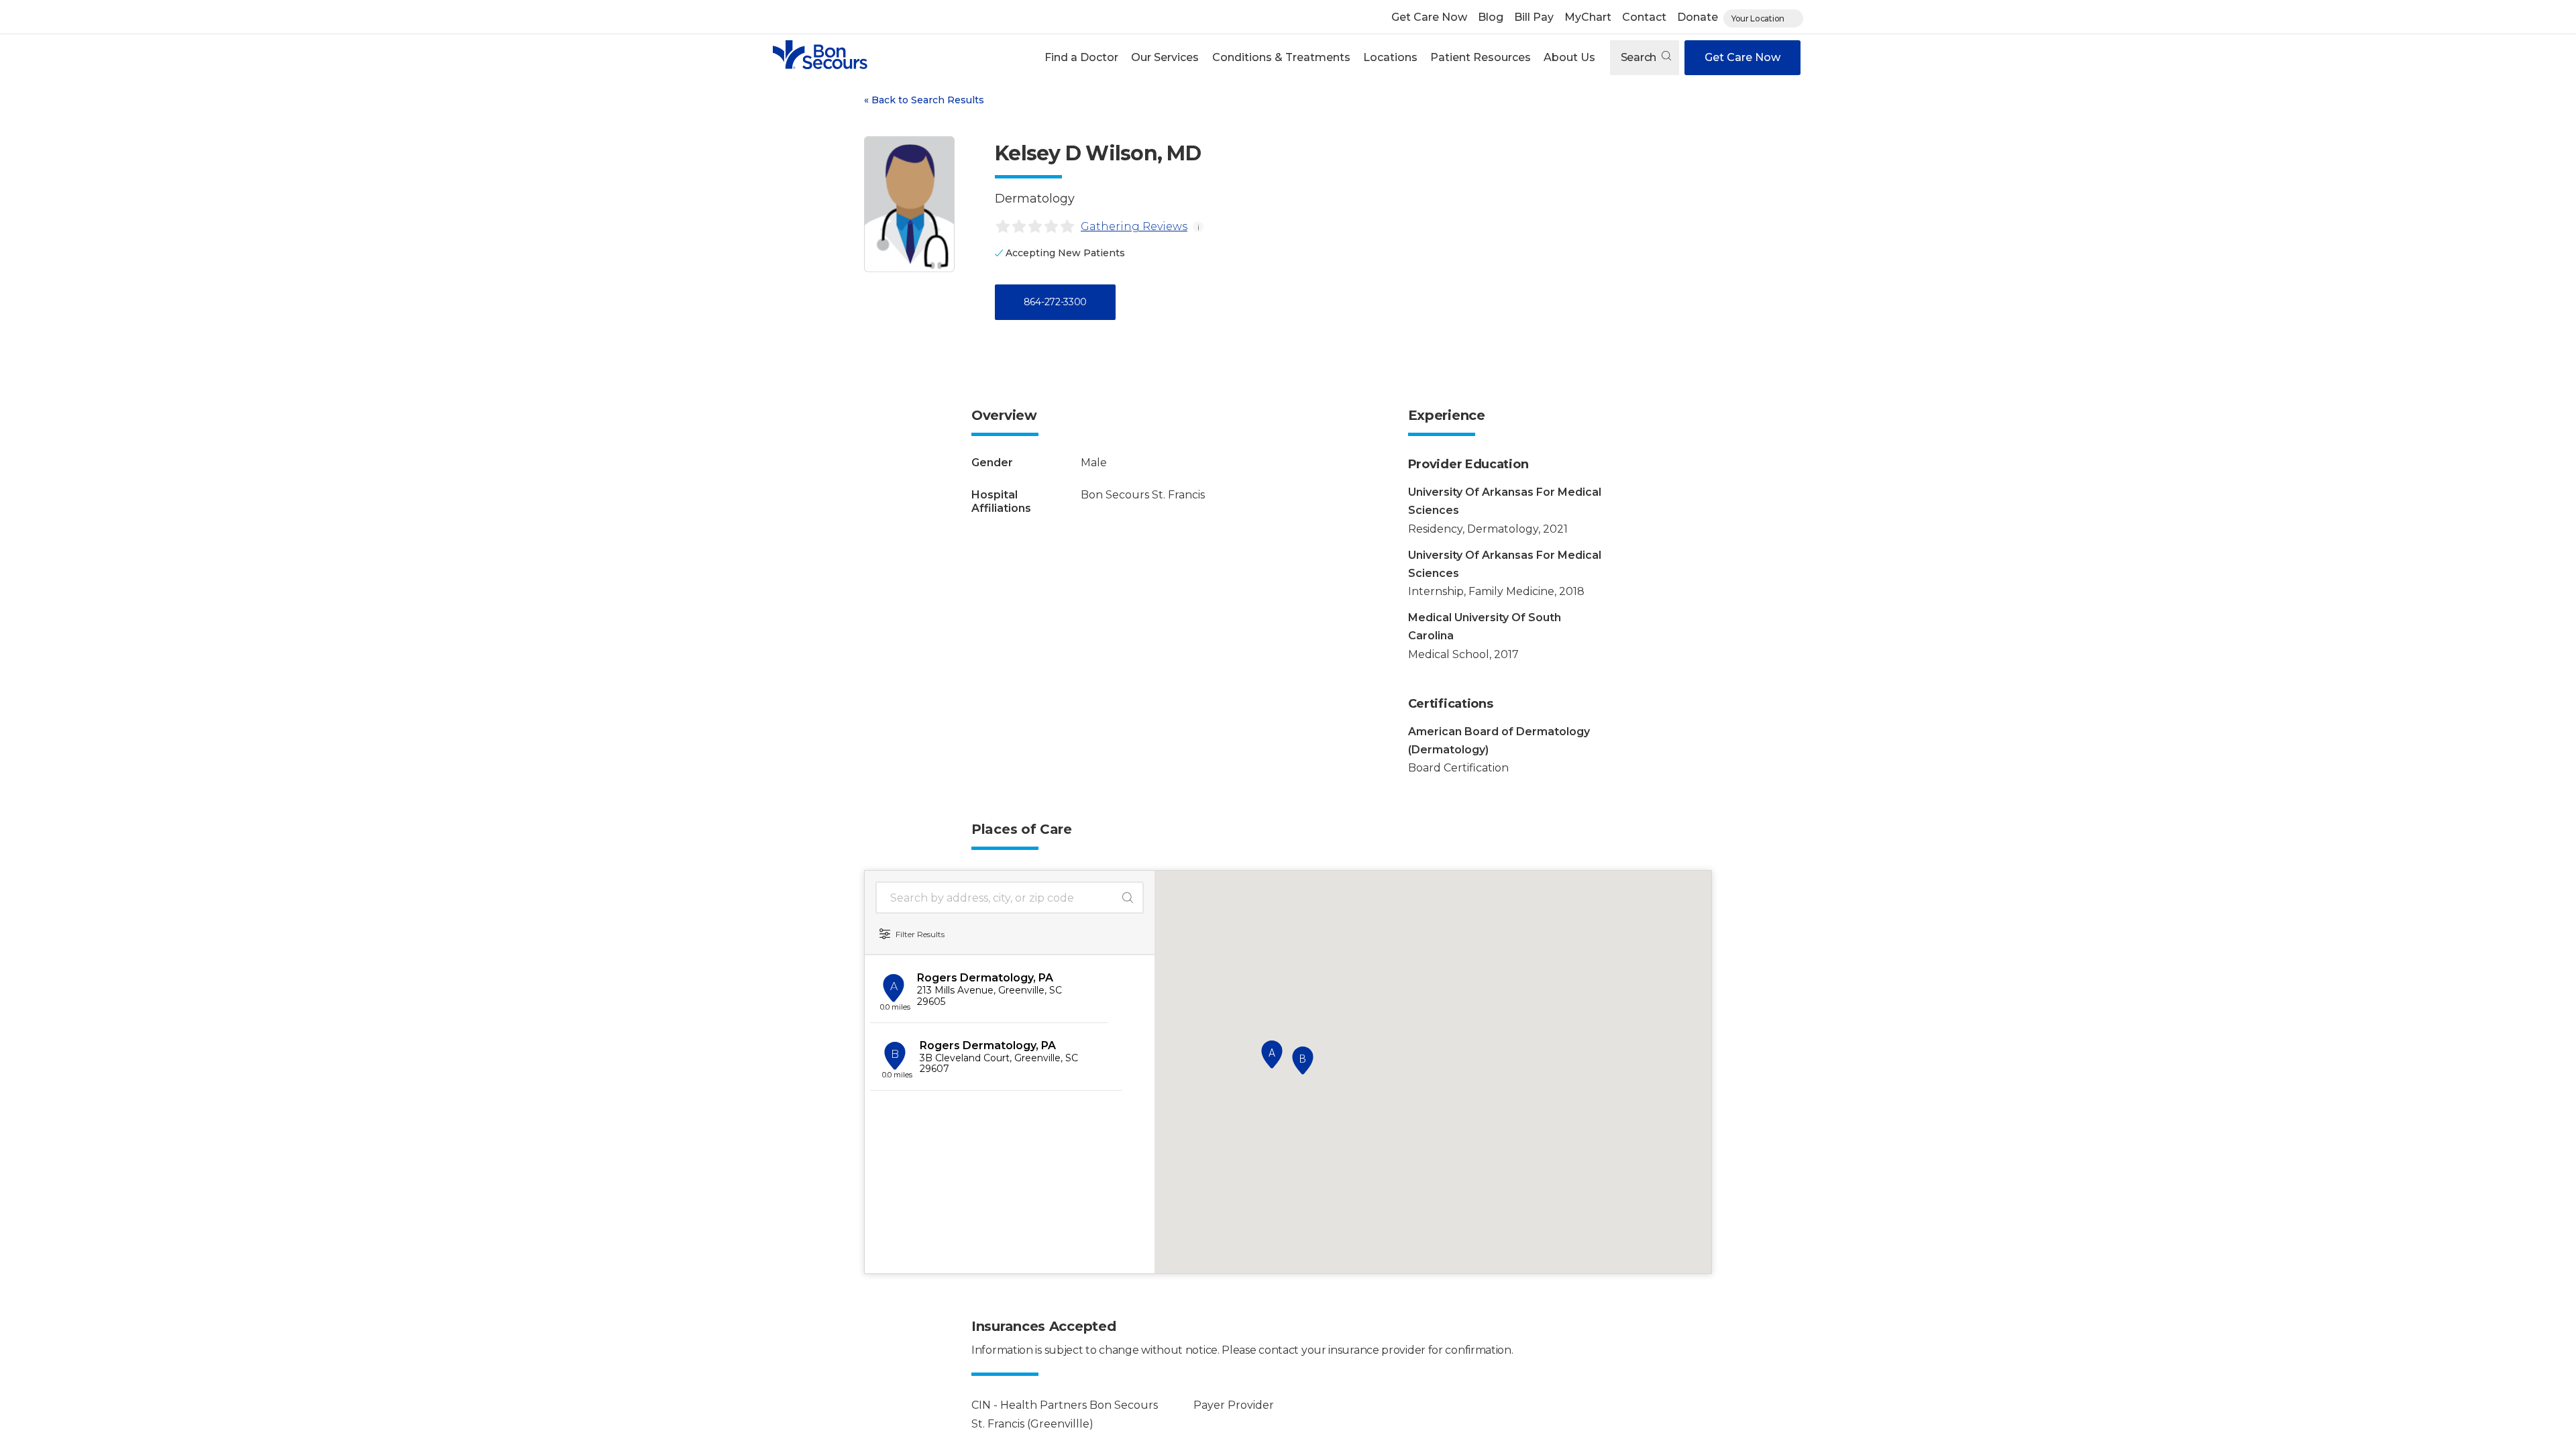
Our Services (1165, 57)
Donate (1698, 17)
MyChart (1588, 17)
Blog (1491, 17)
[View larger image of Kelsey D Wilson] (909, 204)
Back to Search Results (924, 100)
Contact (1644, 17)
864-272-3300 (1055, 302)
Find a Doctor (1081, 57)
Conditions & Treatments (1281, 57)
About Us (1569, 57)
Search (1640, 57)
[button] (1082, 58)
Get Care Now (1429, 17)
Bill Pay (1534, 17)
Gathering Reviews (1134, 226)
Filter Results (920, 934)
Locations (1390, 57)
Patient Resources (1481, 57)
